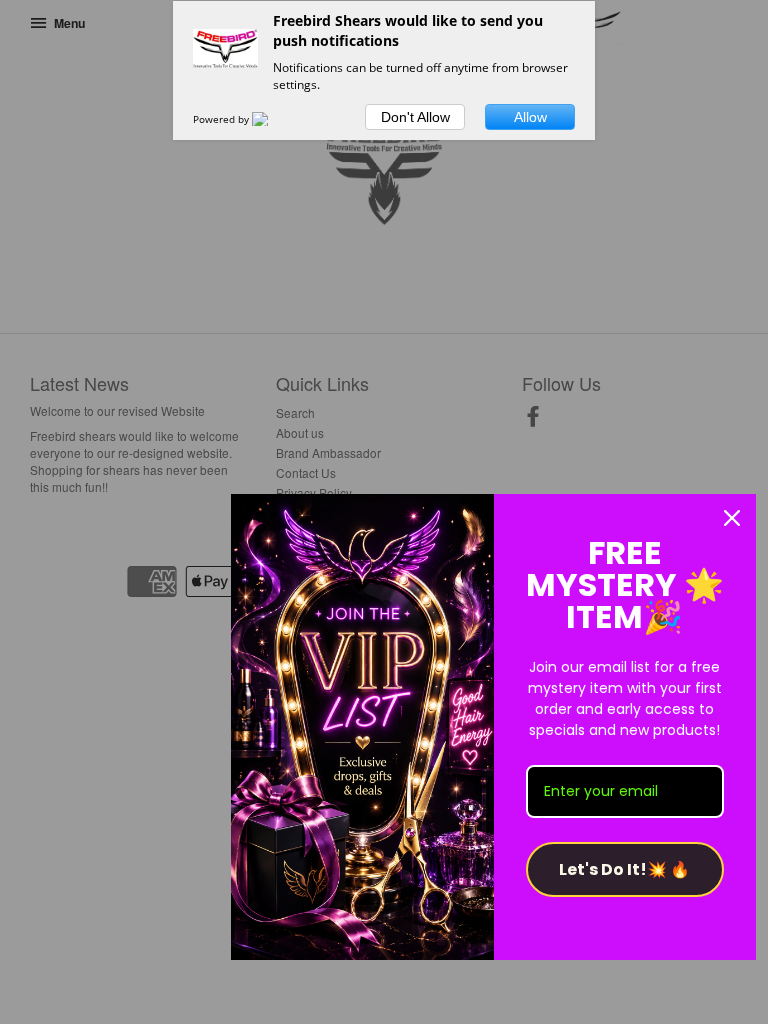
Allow (530, 117)
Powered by (222, 119)
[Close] (732, 518)
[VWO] (272, 119)
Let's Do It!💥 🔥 (624, 869)
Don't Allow (415, 117)
